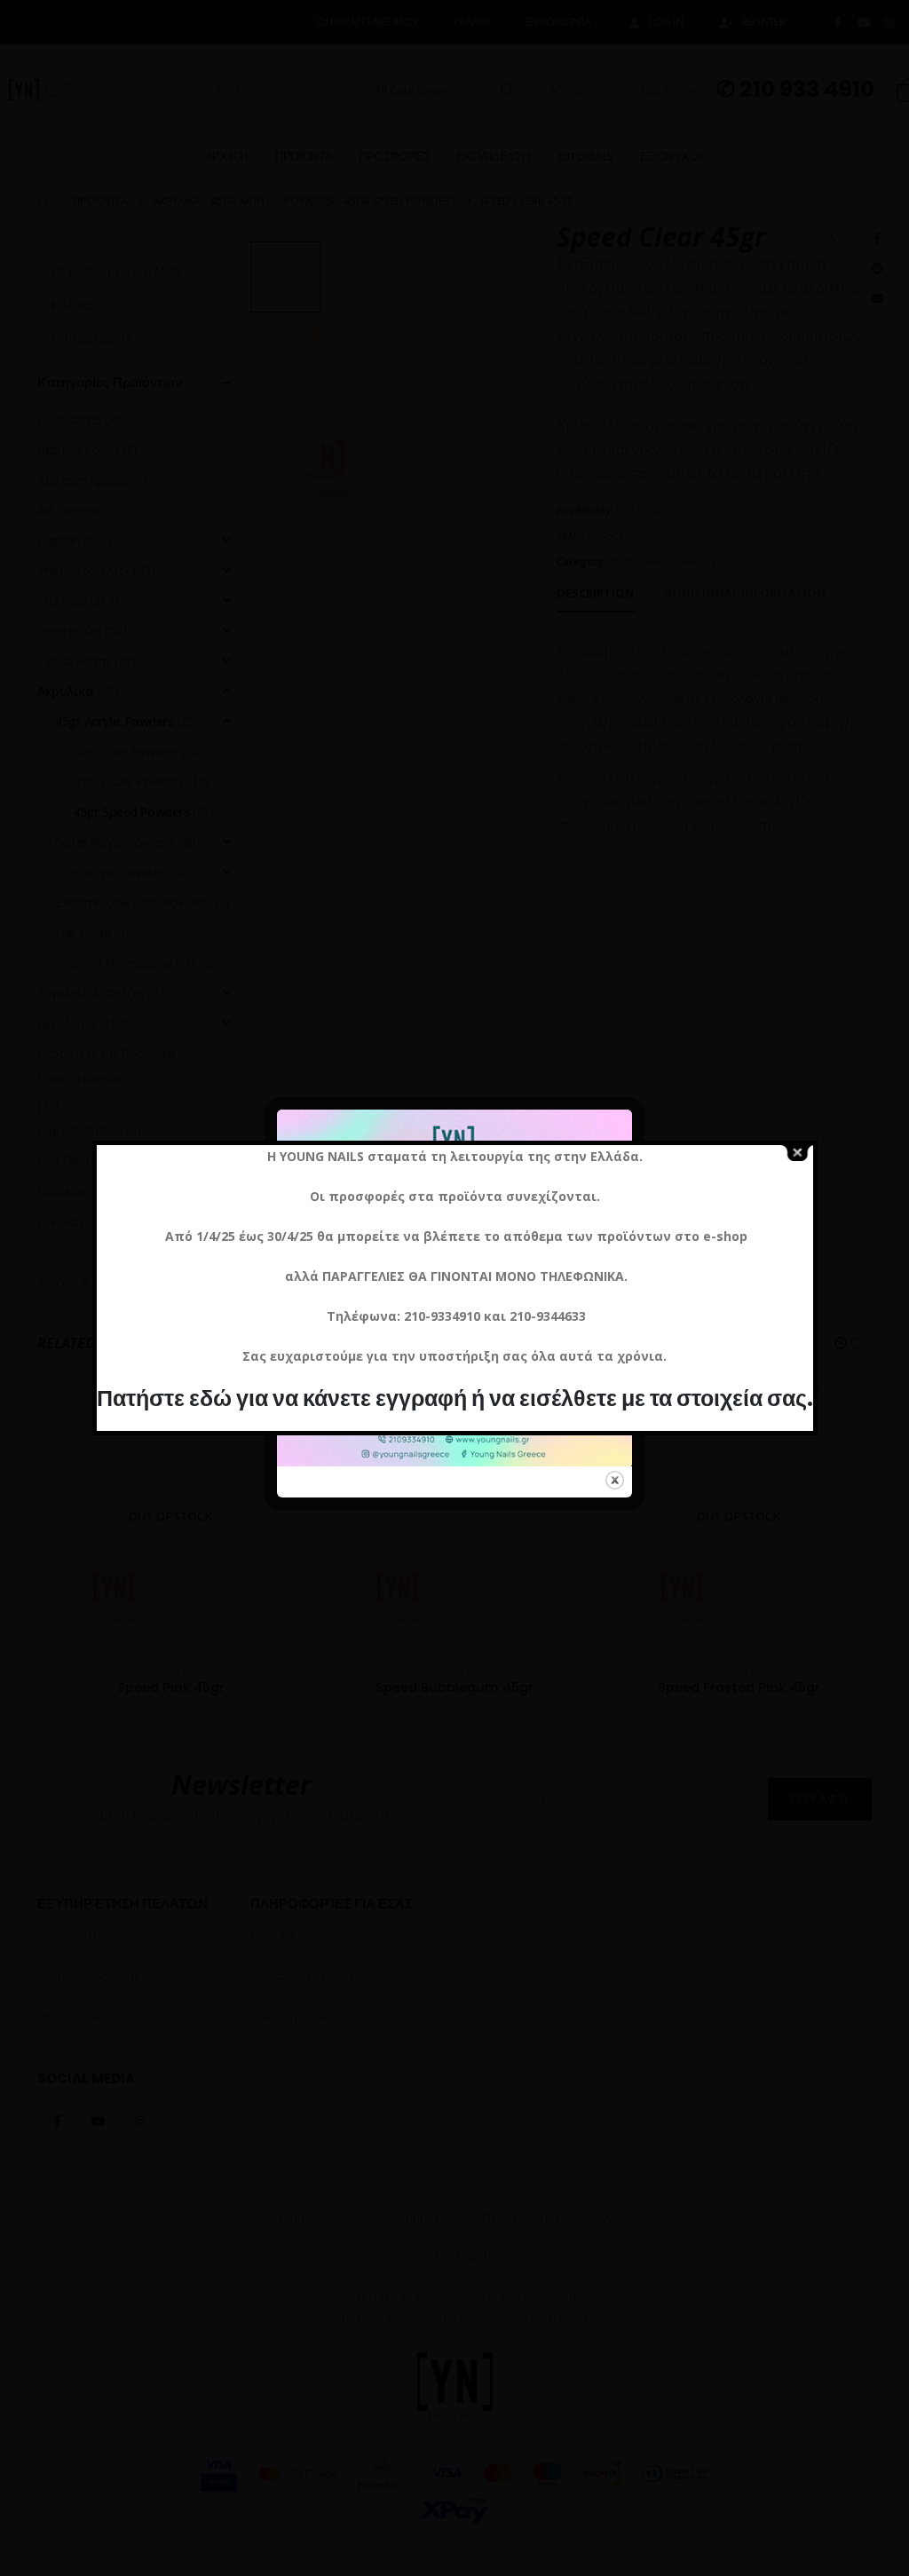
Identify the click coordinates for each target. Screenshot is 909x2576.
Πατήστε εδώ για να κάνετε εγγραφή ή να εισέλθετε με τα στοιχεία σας (452, 1399)
